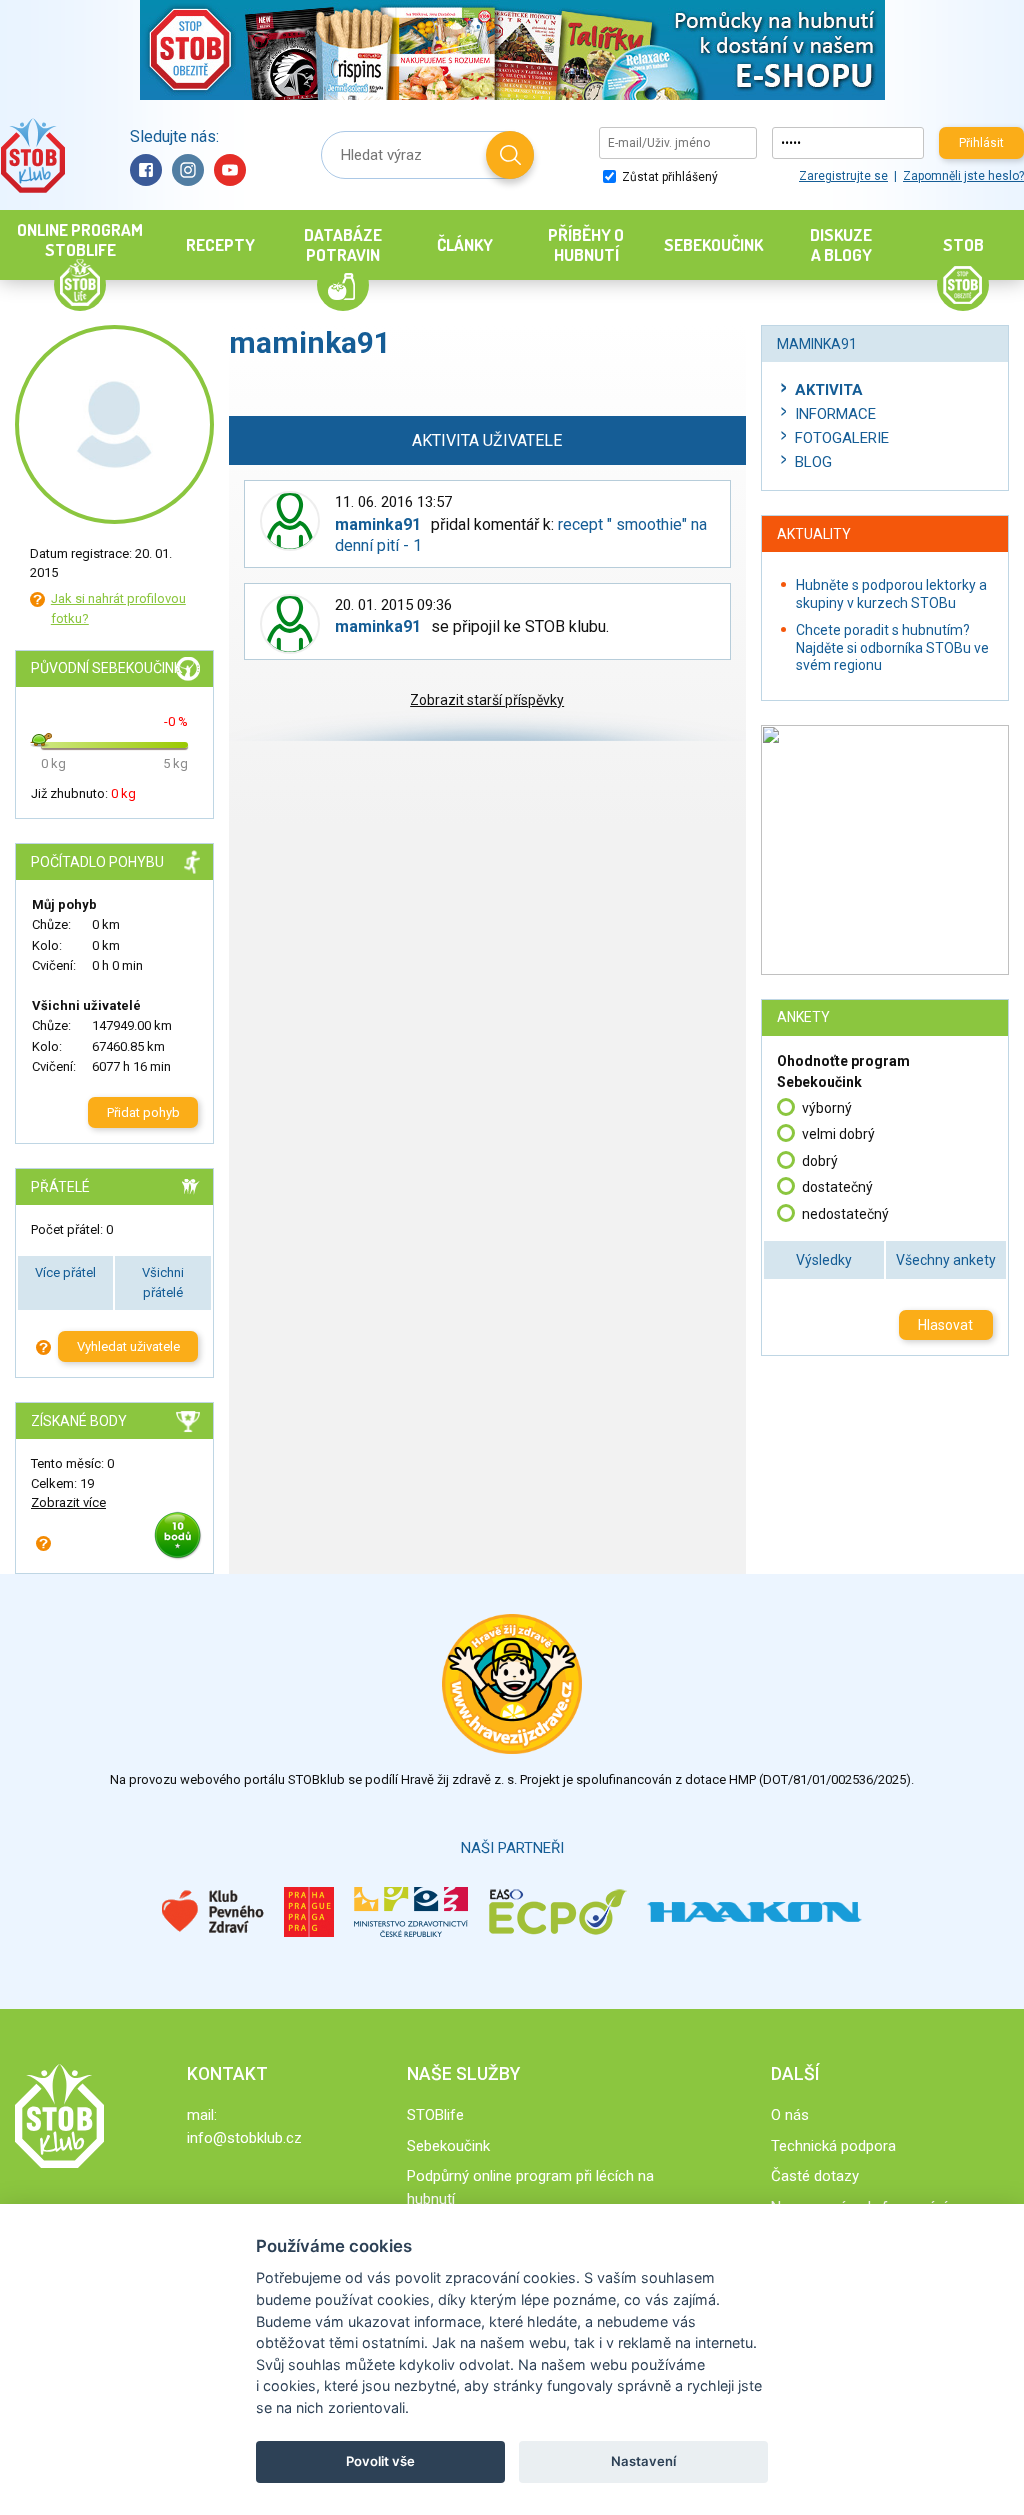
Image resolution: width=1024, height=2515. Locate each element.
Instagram (188, 170)
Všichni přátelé (163, 1282)
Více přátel (65, 1272)
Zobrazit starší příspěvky (487, 700)
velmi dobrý (838, 1134)
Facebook (146, 170)
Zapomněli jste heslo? (963, 176)
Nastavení (643, 2461)
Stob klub (32, 155)
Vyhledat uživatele (128, 1346)
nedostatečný (845, 1214)
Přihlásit (981, 143)
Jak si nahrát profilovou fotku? (118, 608)
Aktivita (829, 390)
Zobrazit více (68, 1502)
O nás (790, 2115)
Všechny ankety (946, 1260)
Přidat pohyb (143, 1112)
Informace (835, 414)
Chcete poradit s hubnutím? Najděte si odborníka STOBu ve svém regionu (892, 647)
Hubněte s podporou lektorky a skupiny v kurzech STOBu (891, 594)
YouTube (230, 170)
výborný (827, 1108)
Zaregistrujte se (843, 176)
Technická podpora (833, 2146)
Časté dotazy (815, 2176)
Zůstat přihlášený (668, 177)
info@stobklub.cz (244, 2138)
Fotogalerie (842, 438)
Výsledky (824, 1260)
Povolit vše (380, 2461)
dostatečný (837, 1187)
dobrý (820, 1161)
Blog (813, 462)
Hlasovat (945, 1325)
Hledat (510, 155)
